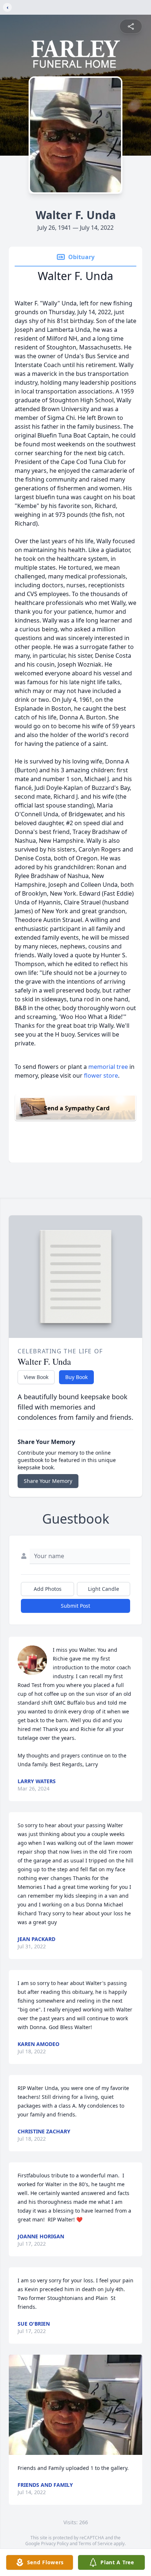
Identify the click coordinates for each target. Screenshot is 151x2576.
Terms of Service (95, 2544)
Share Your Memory (48, 1481)
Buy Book (76, 1377)
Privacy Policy (55, 2544)
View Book (36, 1377)
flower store (101, 1075)
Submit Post (75, 1606)
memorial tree (108, 1067)
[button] (75, 2405)
